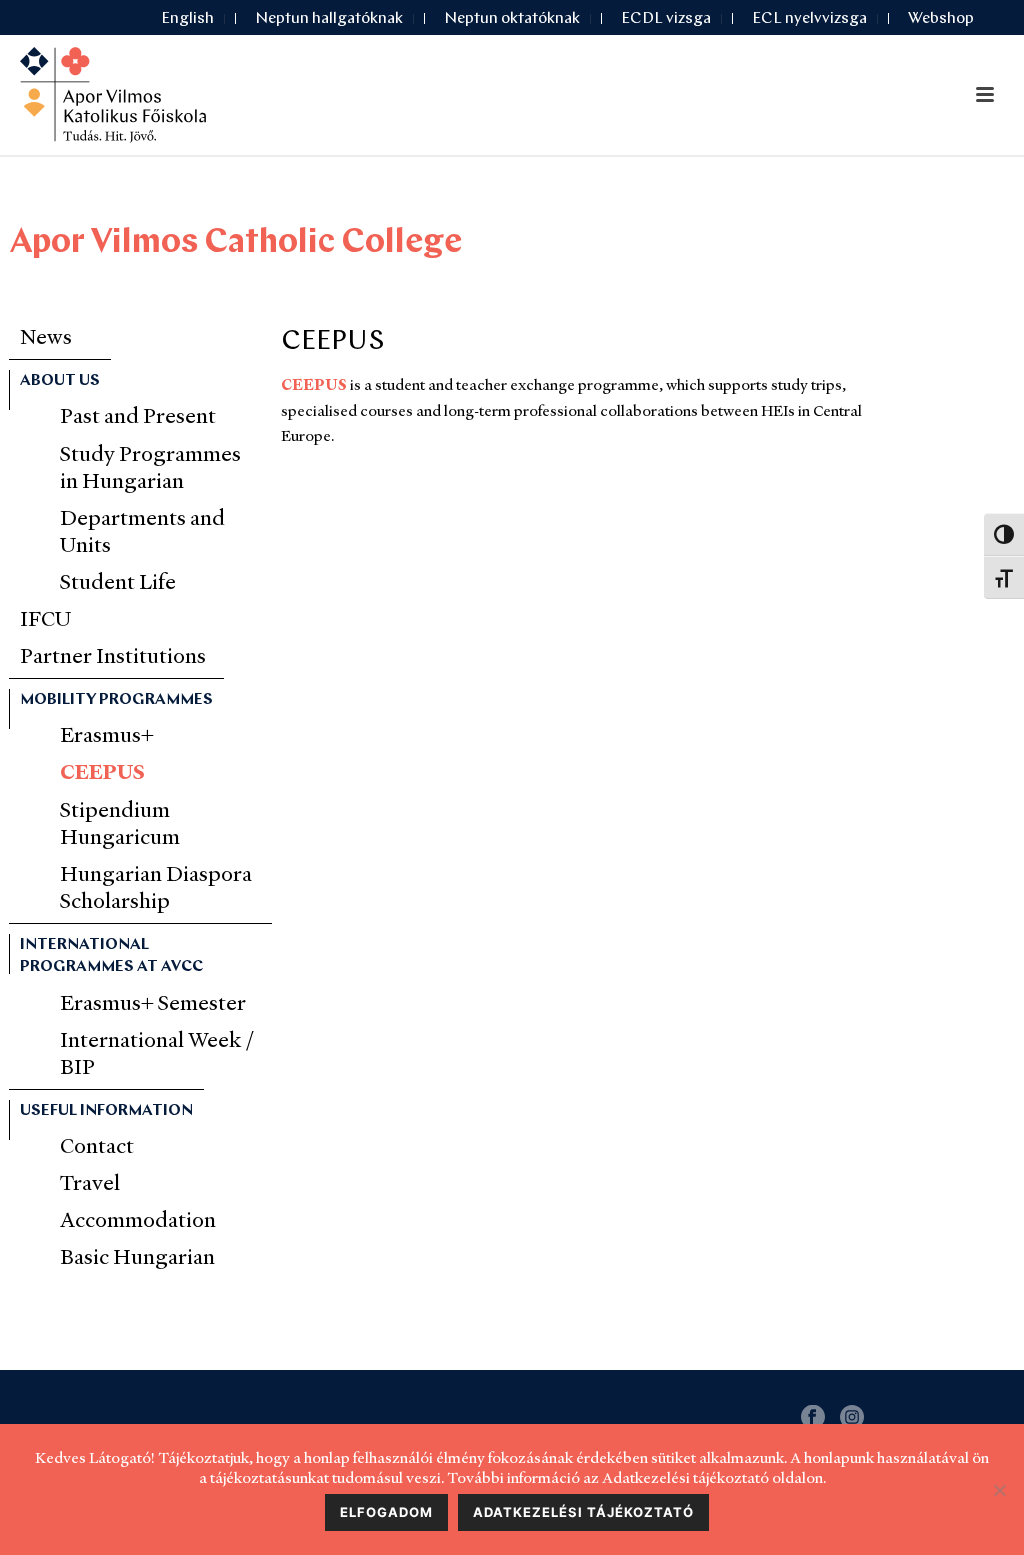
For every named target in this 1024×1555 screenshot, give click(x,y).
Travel (90, 1182)
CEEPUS (314, 384)
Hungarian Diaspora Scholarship (156, 887)
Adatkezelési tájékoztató (583, 1512)
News (46, 336)
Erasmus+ (107, 734)
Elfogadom (386, 1512)
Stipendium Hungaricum (120, 823)
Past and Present (138, 415)
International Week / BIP (157, 1053)
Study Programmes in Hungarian (150, 467)
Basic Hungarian (137, 1256)
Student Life (118, 581)
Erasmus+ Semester (153, 1002)
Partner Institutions (113, 655)
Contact (97, 1145)
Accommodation (138, 1219)
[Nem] (999, 1490)
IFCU (45, 618)
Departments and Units (142, 531)
